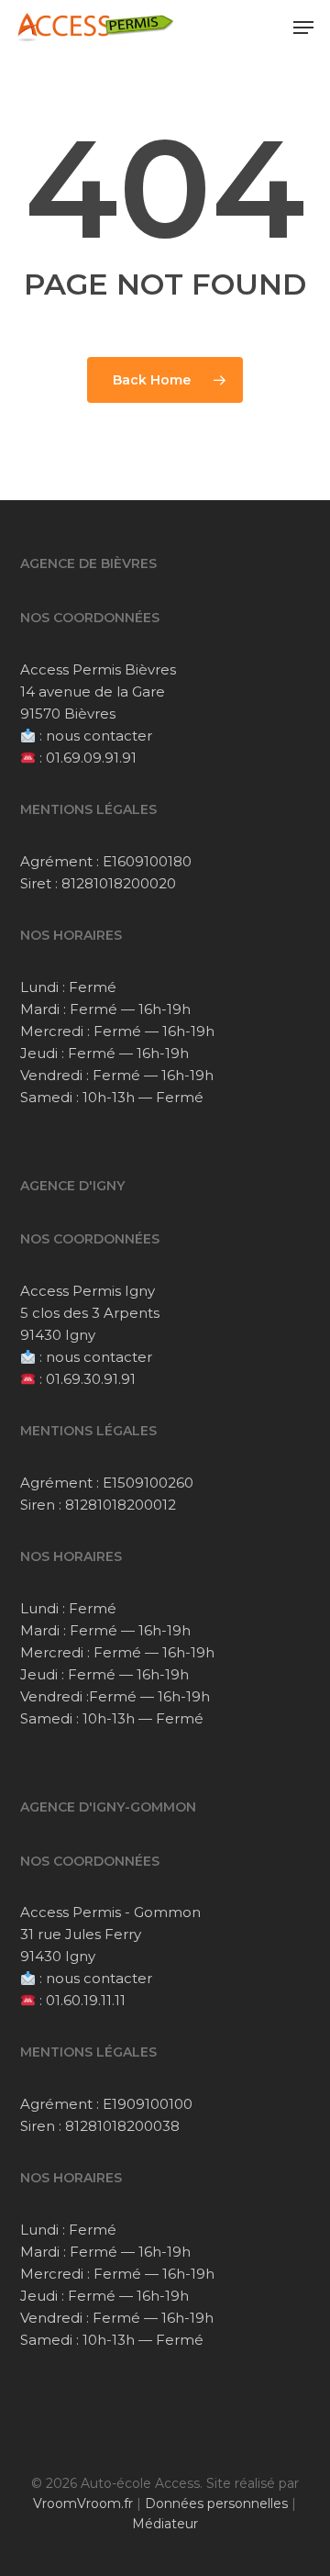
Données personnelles (216, 2504)
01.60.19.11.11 (86, 2000)
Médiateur (165, 2524)
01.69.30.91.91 (91, 1379)
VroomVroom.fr (83, 2504)
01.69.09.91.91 (91, 758)
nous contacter (99, 736)
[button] (303, 28)
